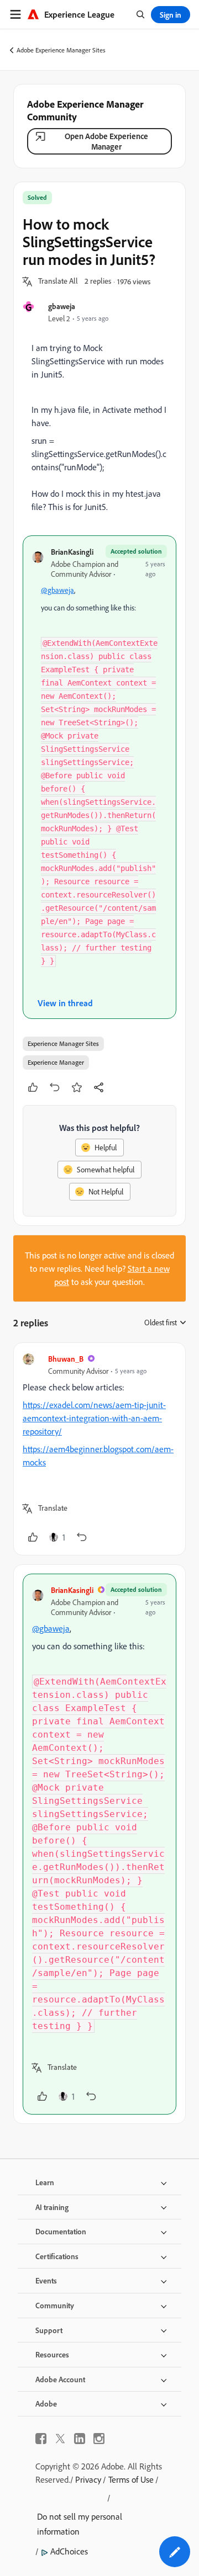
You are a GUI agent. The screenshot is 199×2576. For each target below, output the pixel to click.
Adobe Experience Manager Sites (61, 50)
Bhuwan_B (66, 1359)
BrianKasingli (72, 552)
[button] (58, 281)
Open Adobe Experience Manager (106, 141)
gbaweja (62, 306)
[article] (99, 1449)
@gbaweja (57, 590)
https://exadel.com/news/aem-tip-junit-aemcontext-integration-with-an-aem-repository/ (94, 1418)
